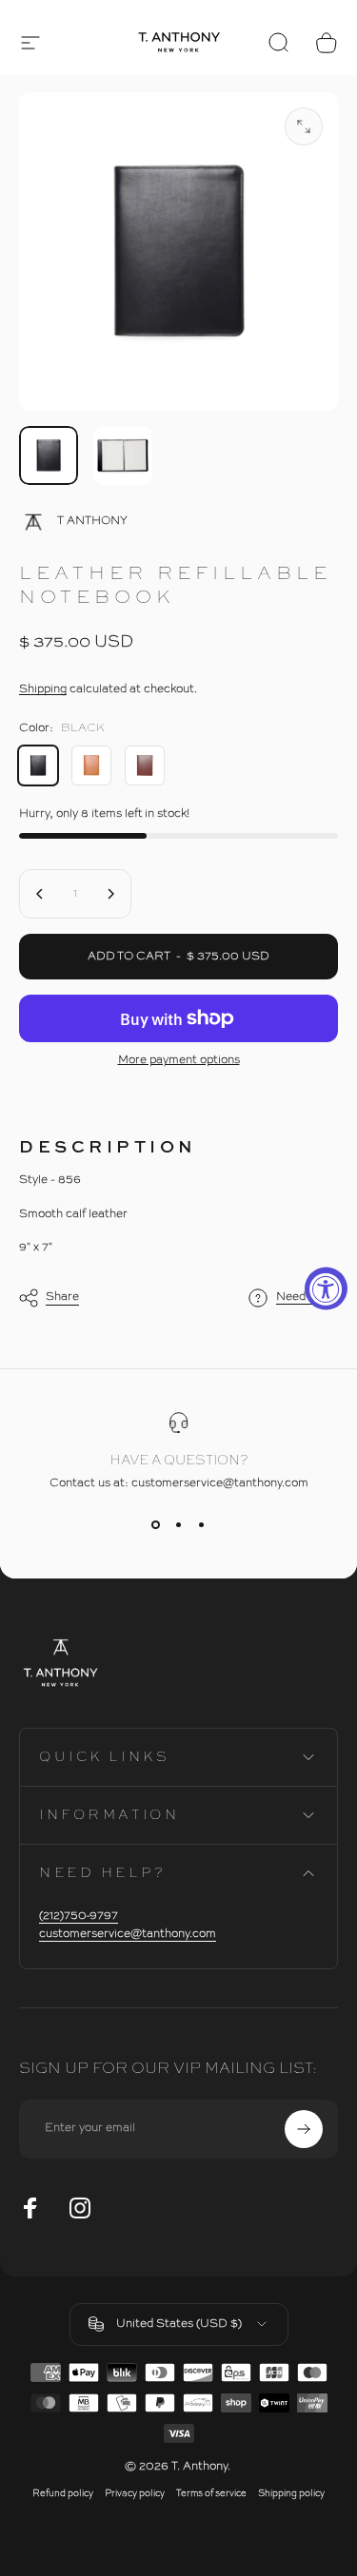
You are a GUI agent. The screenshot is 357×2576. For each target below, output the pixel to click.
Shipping (43, 689)
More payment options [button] (179, 1060)
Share (62, 1297)
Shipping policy (291, 2494)
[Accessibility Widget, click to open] (326, 1288)
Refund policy (63, 2494)
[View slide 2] (179, 1524)
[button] (30, 43)
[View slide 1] (156, 1524)
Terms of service (211, 2494)
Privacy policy (135, 2494)
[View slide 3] (202, 1524)
